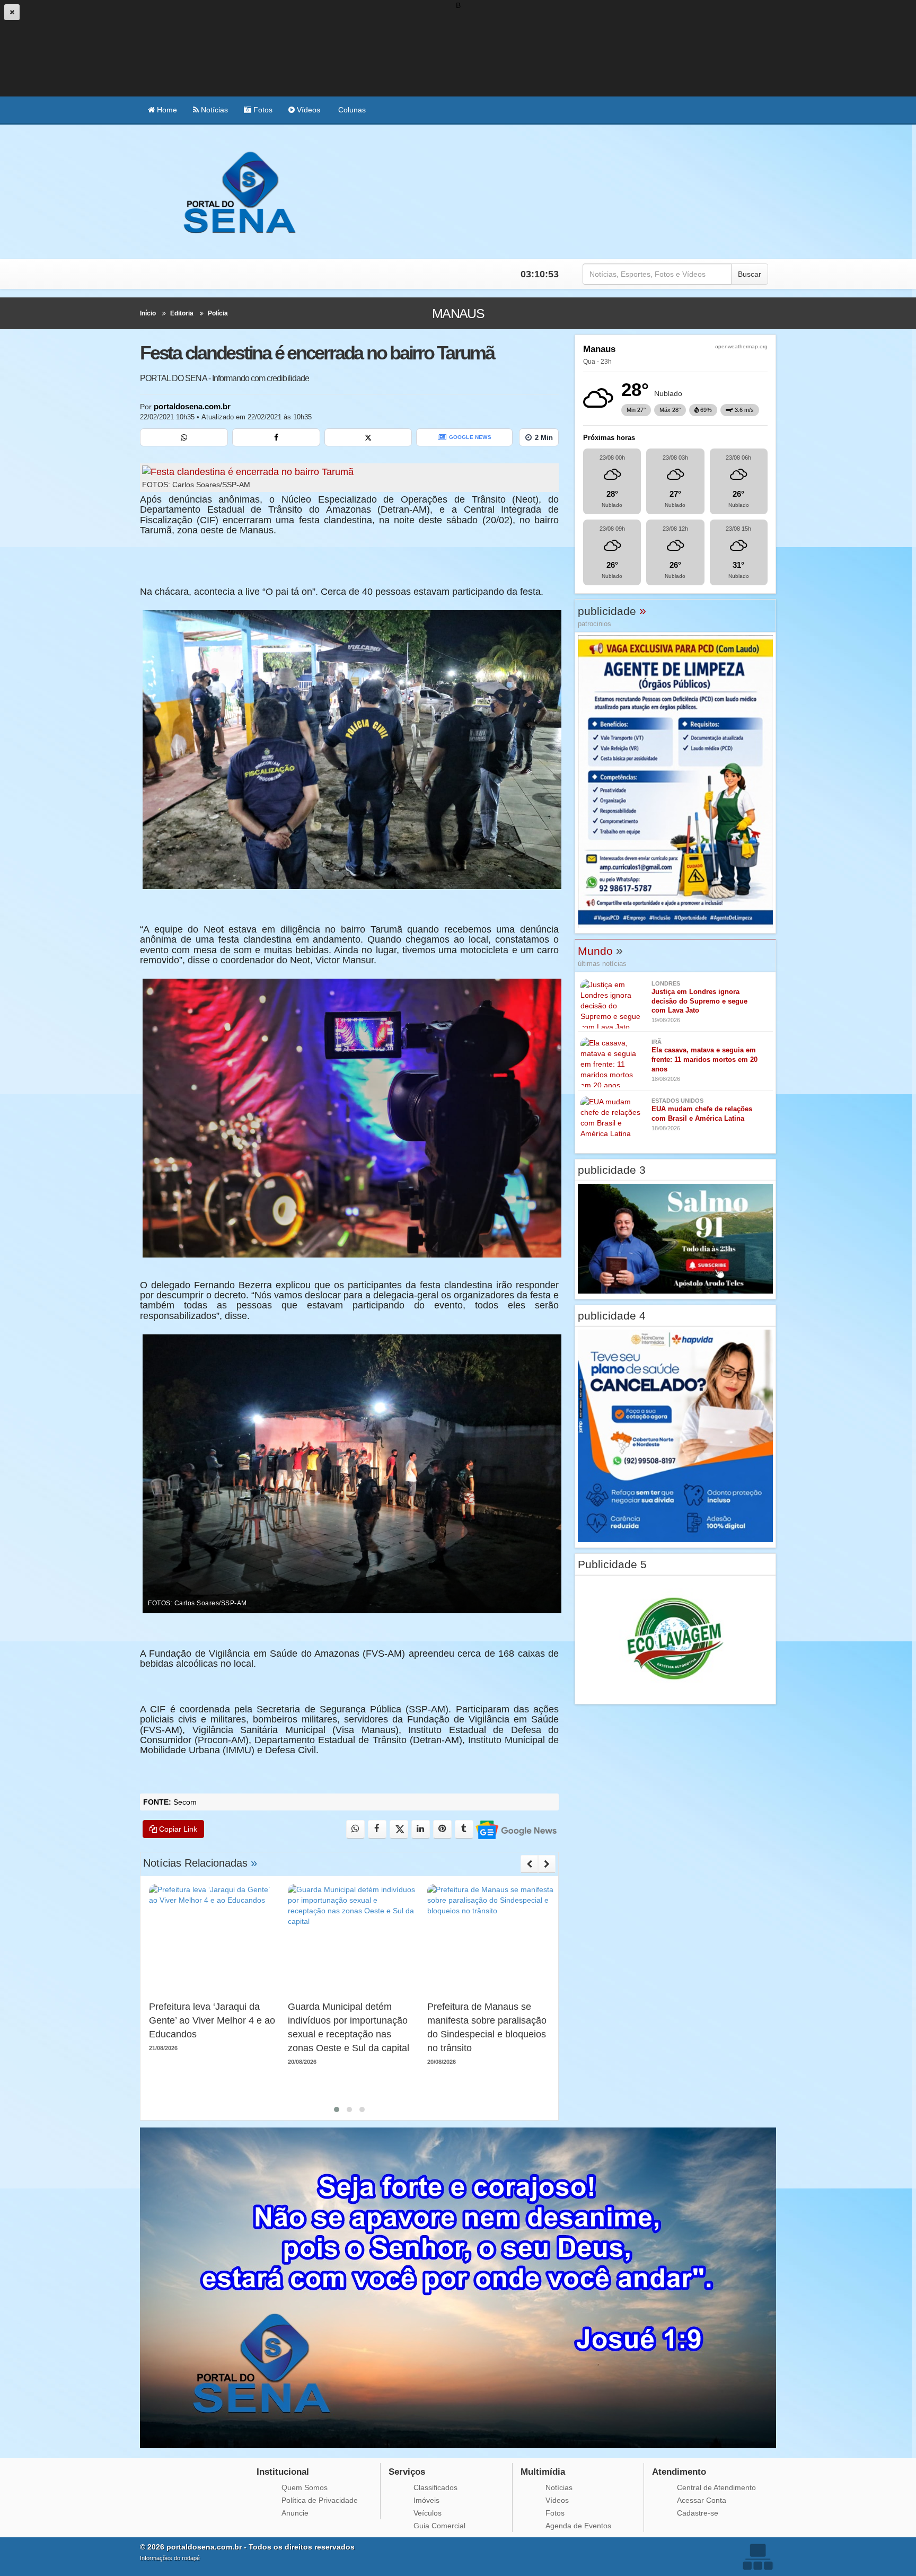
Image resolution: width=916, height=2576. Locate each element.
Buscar (750, 274)
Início (148, 313)
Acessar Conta (702, 2500)
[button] (337, 2109)
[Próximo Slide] (547, 1864)
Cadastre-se (698, 2513)
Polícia (218, 313)
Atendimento (679, 2472)
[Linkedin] (421, 1829)
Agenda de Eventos (578, 2526)
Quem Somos (305, 2487)
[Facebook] (276, 437)
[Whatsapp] (184, 437)
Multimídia (543, 2472)
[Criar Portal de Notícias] (758, 2557)
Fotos (262, 110)
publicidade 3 (612, 1170)
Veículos (428, 2513)
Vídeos (307, 110)
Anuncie (295, 2513)
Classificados (435, 2487)
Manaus (458, 313)
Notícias (213, 110)
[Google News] (516, 1829)
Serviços (407, 2472)
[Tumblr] (464, 1829)
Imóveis (426, 2500)
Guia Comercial (439, 2526)
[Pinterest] (442, 1829)
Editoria (182, 313)
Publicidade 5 (612, 1564)
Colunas (351, 110)
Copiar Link (177, 1829)
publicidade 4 (612, 1316)
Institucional (283, 2472)
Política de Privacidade (320, 2500)
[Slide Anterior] (529, 1864)
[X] (368, 437)
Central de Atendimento (716, 2487)
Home (166, 110)
